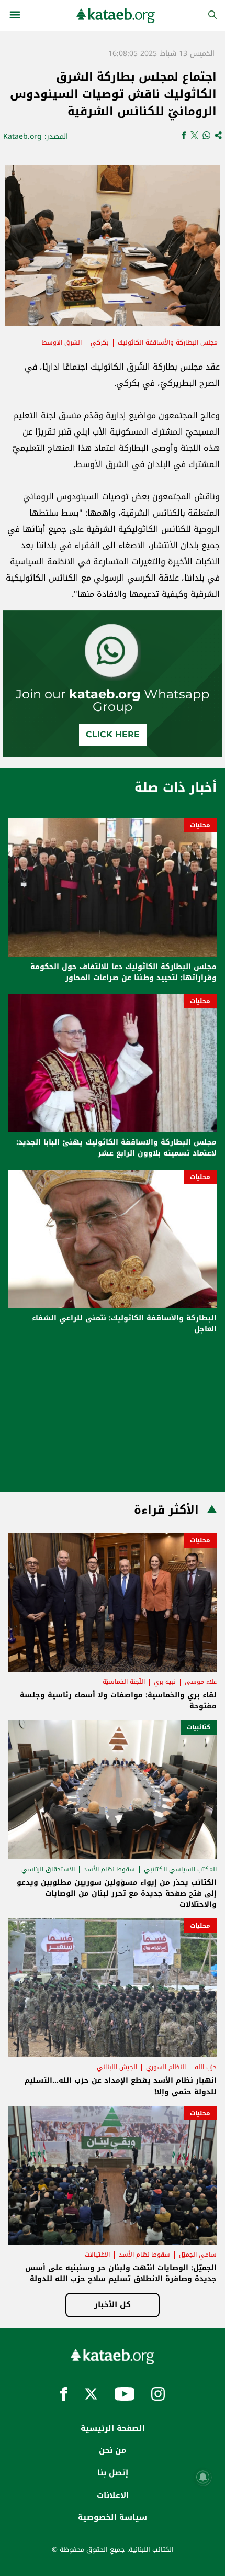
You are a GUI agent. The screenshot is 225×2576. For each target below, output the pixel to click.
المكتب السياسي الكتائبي (180, 1869)
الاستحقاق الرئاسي (48, 1869)
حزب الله (206, 2067)
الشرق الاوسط (62, 342)
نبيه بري (165, 1682)
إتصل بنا (113, 2473)
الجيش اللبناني (117, 2067)
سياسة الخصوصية (113, 2517)
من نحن (113, 2450)
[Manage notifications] (203, 2477)
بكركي (100, 342)
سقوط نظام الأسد (109, 1869)
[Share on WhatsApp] (206, 136)
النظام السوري (166, 2067)
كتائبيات (199, 1727)
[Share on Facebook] (184, 136)
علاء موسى (201, 1682)
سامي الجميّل (198, 2255)
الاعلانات (113, 2495)
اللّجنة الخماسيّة (124, 1682)
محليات (200, 825)
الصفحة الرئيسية (113, 2428)
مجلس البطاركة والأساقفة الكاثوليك (168, 342)
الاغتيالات (97, 2255)
